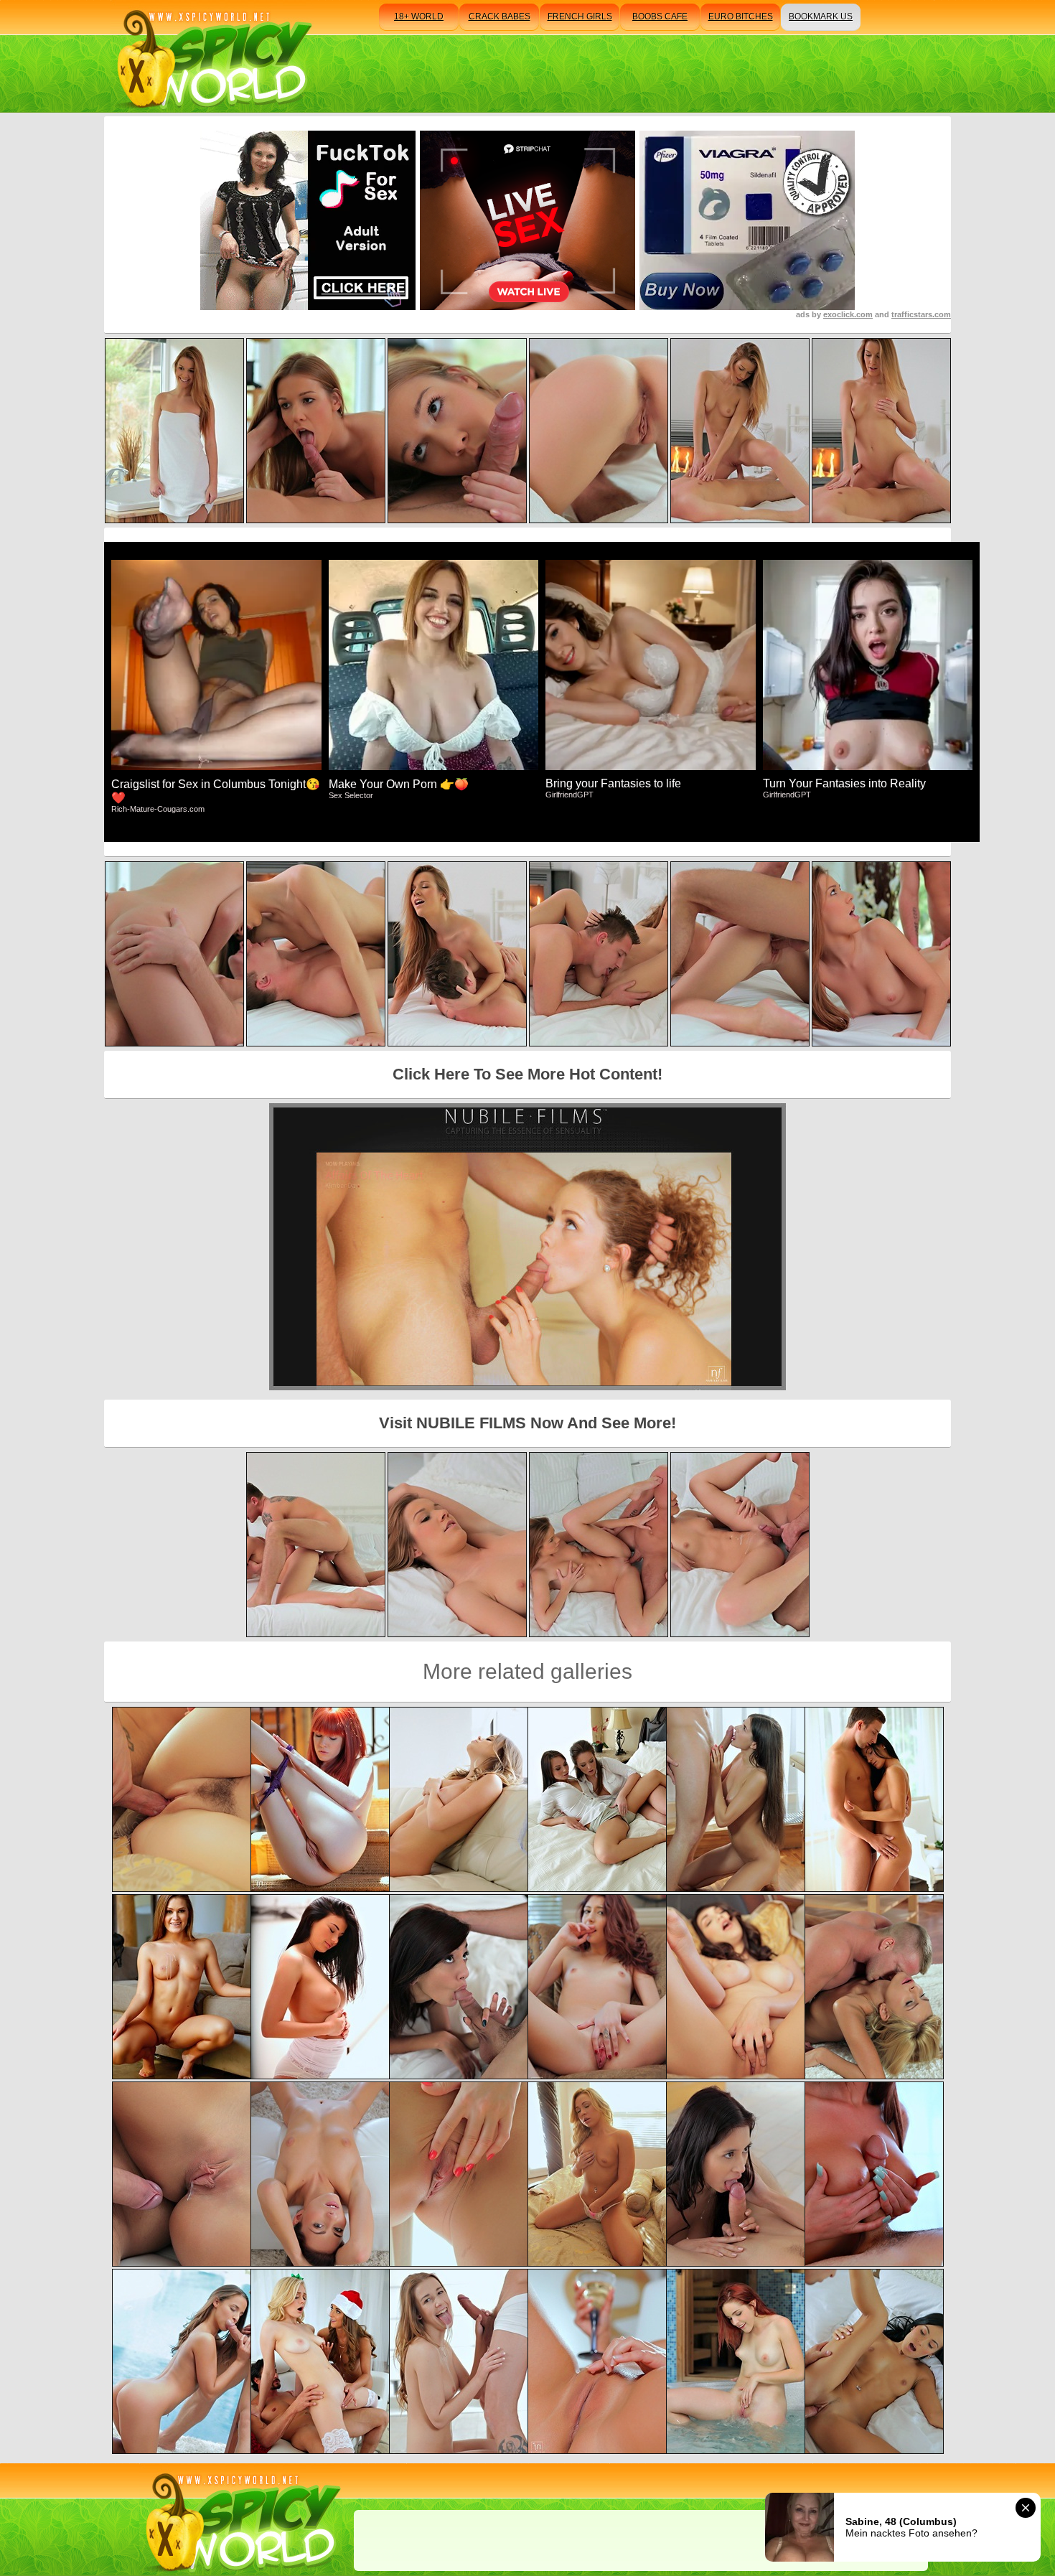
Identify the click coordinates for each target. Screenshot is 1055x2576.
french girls (580, 17)
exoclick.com (848, 314)
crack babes (500, 17)
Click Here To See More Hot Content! (527, 1074)
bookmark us (821, 17)
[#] (241, 2520)
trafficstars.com (921, 314)
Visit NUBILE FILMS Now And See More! (527, 1423)
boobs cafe (660, 17)
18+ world (419, 17)
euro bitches (741, 17)
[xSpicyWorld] (212, 56)
